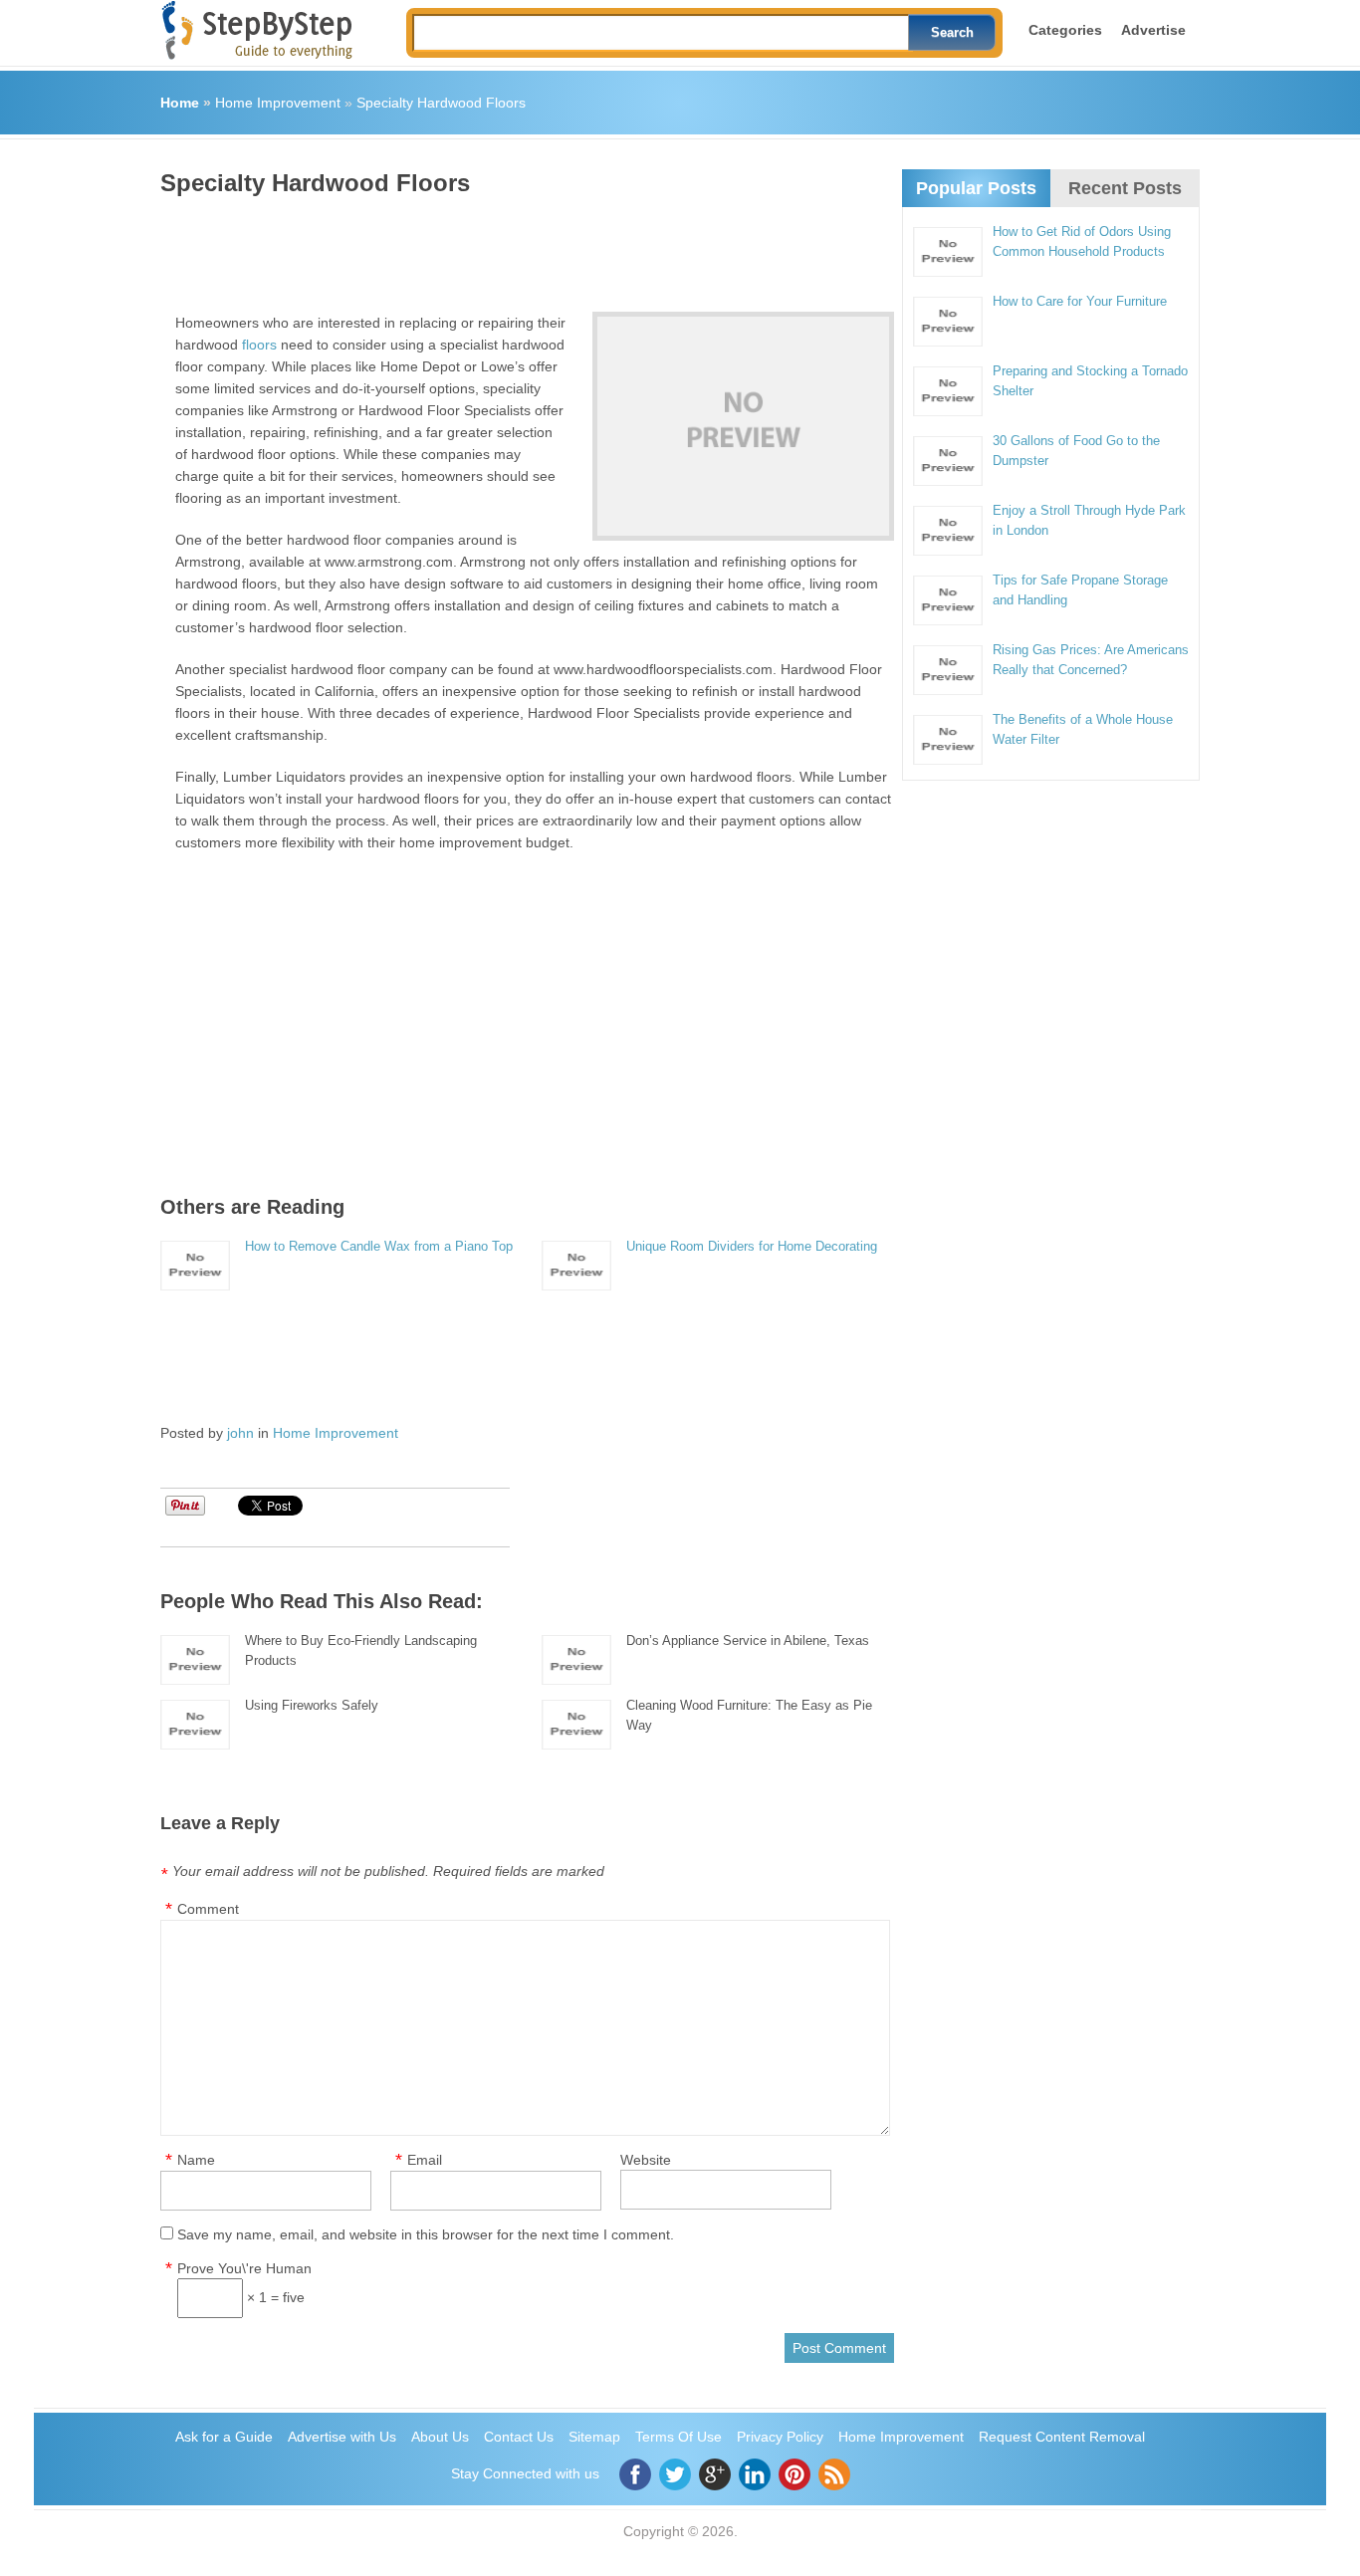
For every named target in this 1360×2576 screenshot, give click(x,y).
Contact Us (519, 2437)
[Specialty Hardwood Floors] (743, 426)
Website (646, 2160)
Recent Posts (1125, 188)
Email (425, 2160)
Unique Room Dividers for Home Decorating (752, 1246)
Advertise (1153, 30)
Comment (208, 1909)
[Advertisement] (523, 247)
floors (259, 345)
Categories (1065, 30)
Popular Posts (976, 188)
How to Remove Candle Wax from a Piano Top (379, 1246)
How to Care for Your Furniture (1080, 301)
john (240, 1433)
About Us (440, 2437)
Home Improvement (278, 103)
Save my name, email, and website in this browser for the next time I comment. (426, 2234)
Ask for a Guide (224, 2437)
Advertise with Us (342, 2437)
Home (180, 103)
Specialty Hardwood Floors (441, 103)
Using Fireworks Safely (312, 1705)
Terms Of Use (679, 2437)
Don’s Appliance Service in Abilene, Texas (748, 1640)
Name (196, 2160)
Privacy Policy (780, 2437)
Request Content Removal (1062, 2437)
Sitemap (594, 2437)
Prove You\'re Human (244, 2268)
